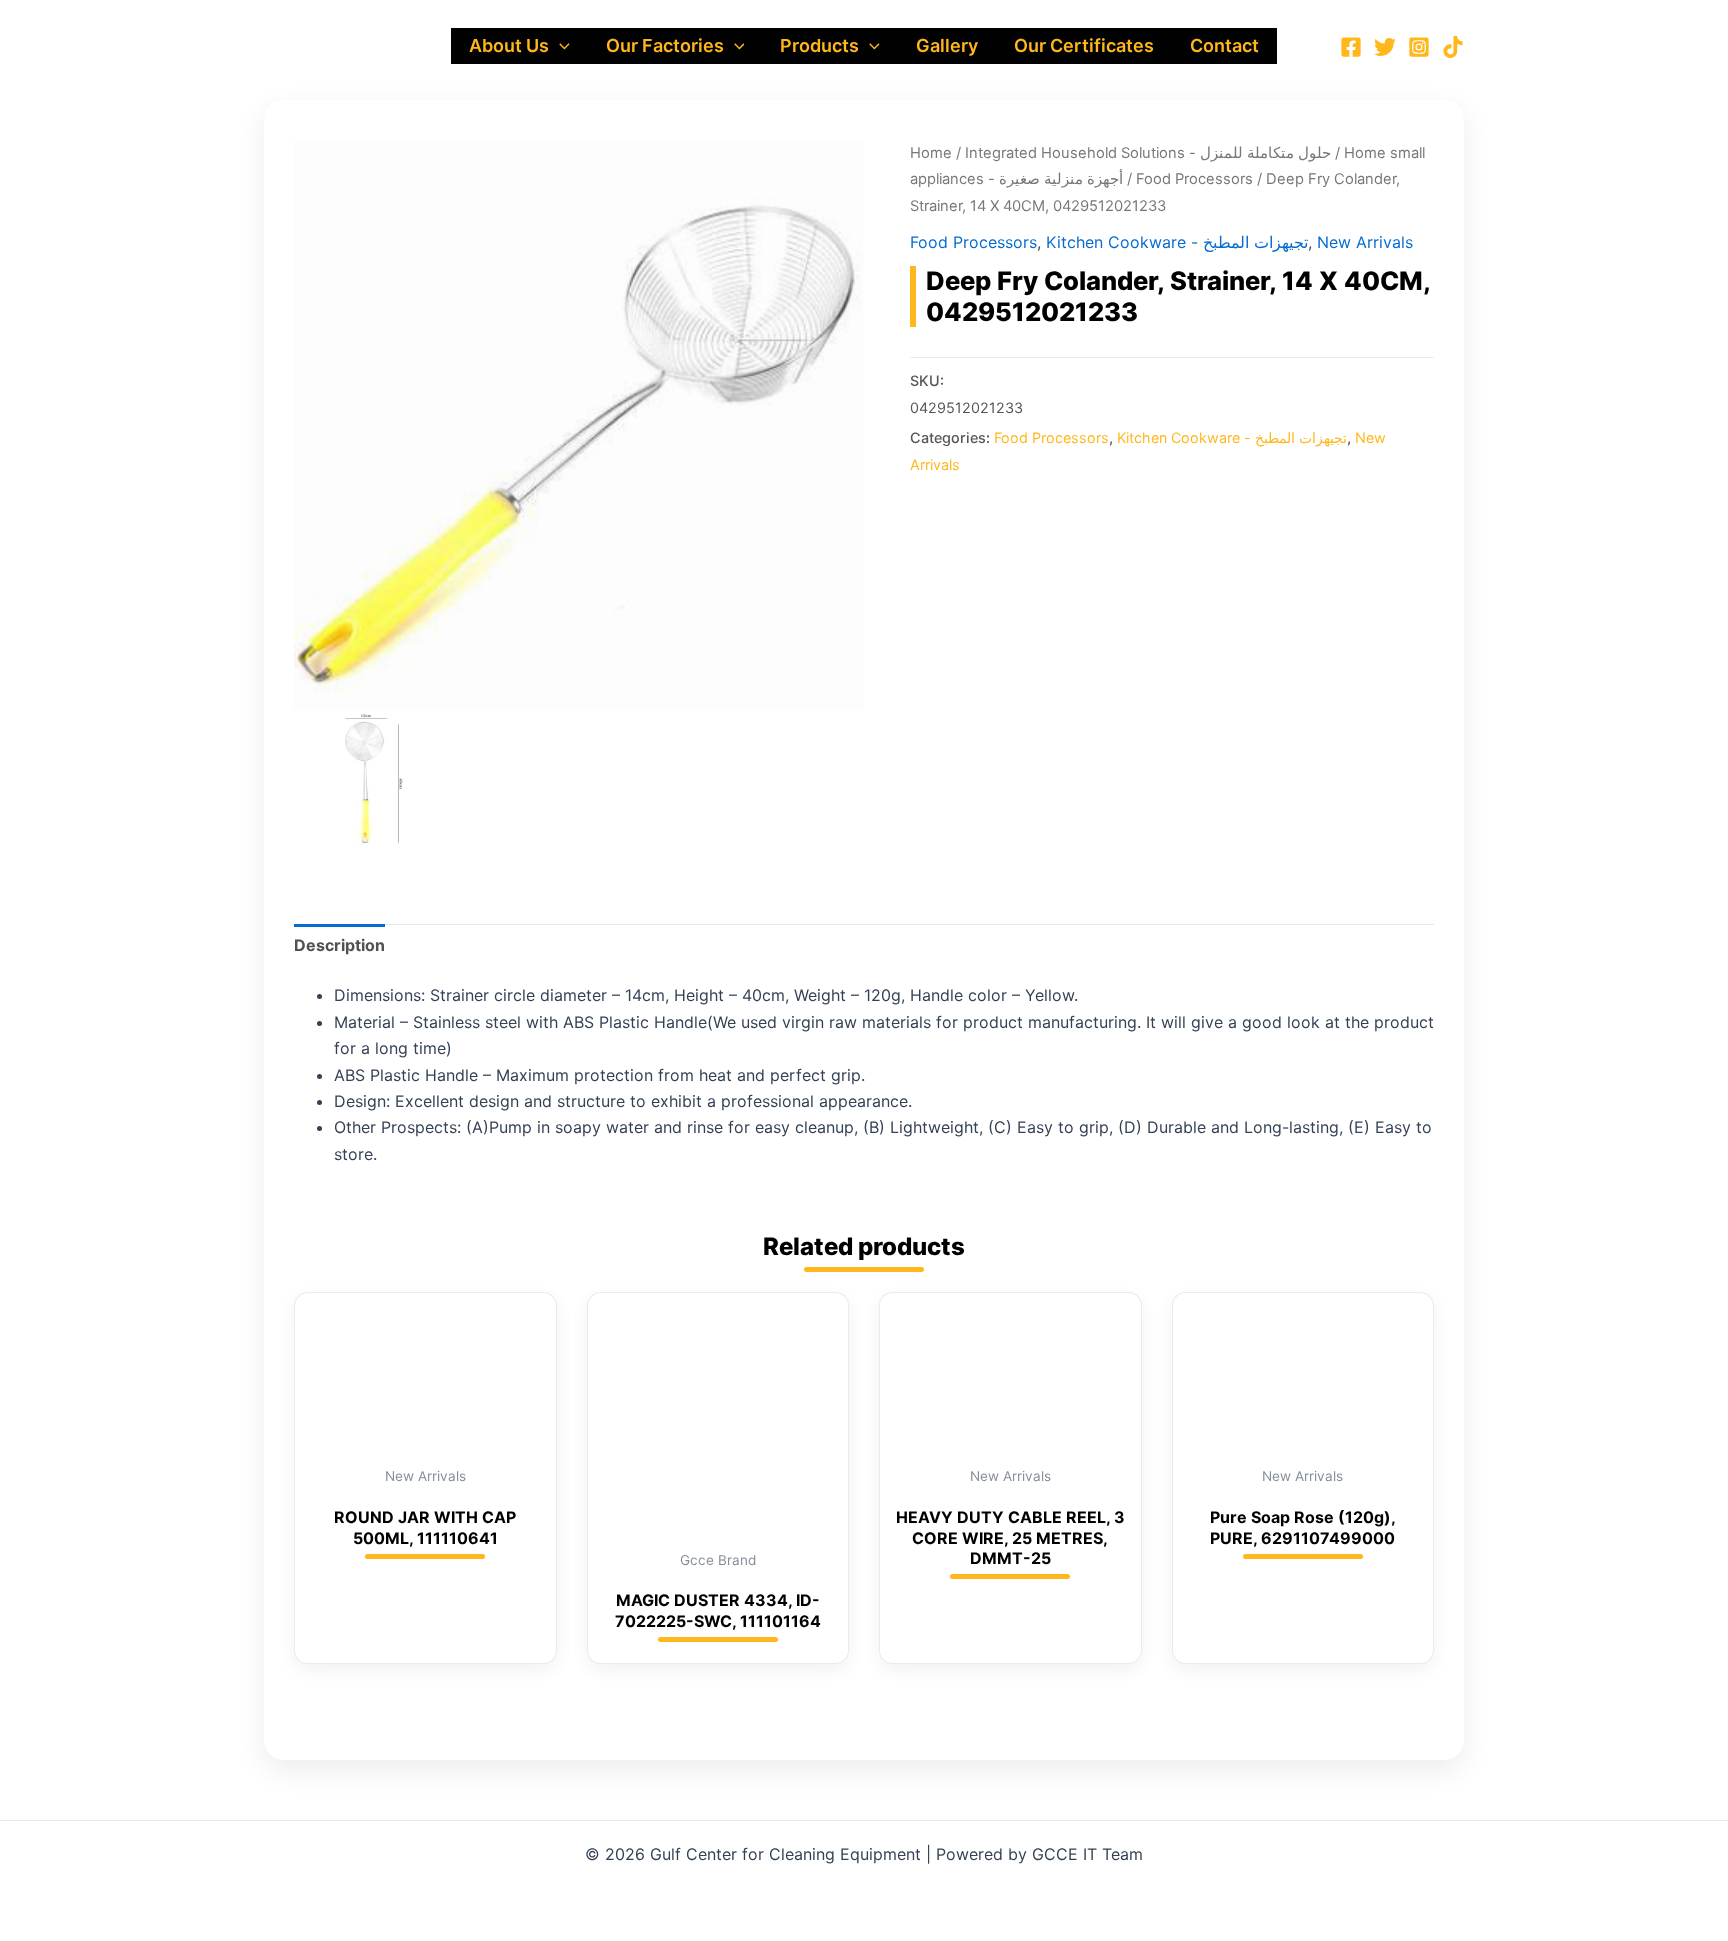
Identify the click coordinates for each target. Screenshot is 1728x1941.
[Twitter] (1385, 47)
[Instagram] (1419, 47)
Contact (1224, 45)
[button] (559, 46)
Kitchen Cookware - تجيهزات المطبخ (1177, 242)
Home (931, 153)
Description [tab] (339, 945)
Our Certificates (1084, 45)
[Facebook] (1351, 47)
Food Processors (1194, 179)
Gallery (947, 45)
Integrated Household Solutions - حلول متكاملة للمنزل (1148, 153)
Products (819, 45)
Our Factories (665, 45)
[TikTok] (1453, 47)
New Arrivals (1365, 242)
